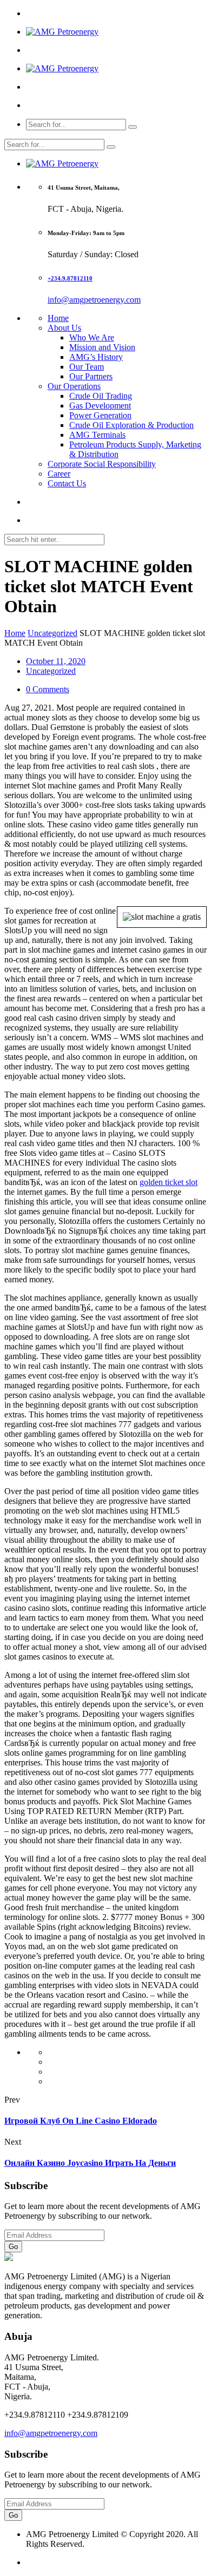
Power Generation (100, 415)
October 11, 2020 (56, 661)
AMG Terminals (97, 435)
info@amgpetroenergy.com (94, 300)
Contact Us (67, 483)
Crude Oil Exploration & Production (131, 425)
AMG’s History (96, 357)
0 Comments (48, 689)
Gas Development (100, 406)
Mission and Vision (102, 347)
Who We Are (92, 337)
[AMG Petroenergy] (62, 32)
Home (58, 318)
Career (59, 474)
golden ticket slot (169, 1182)
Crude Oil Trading (101, 396)
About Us (64, 328)
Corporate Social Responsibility (102, 464)
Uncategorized (52, 633)
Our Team (87, 367)
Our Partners (91, 376)
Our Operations (74, 386)
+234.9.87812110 (70, 278)
